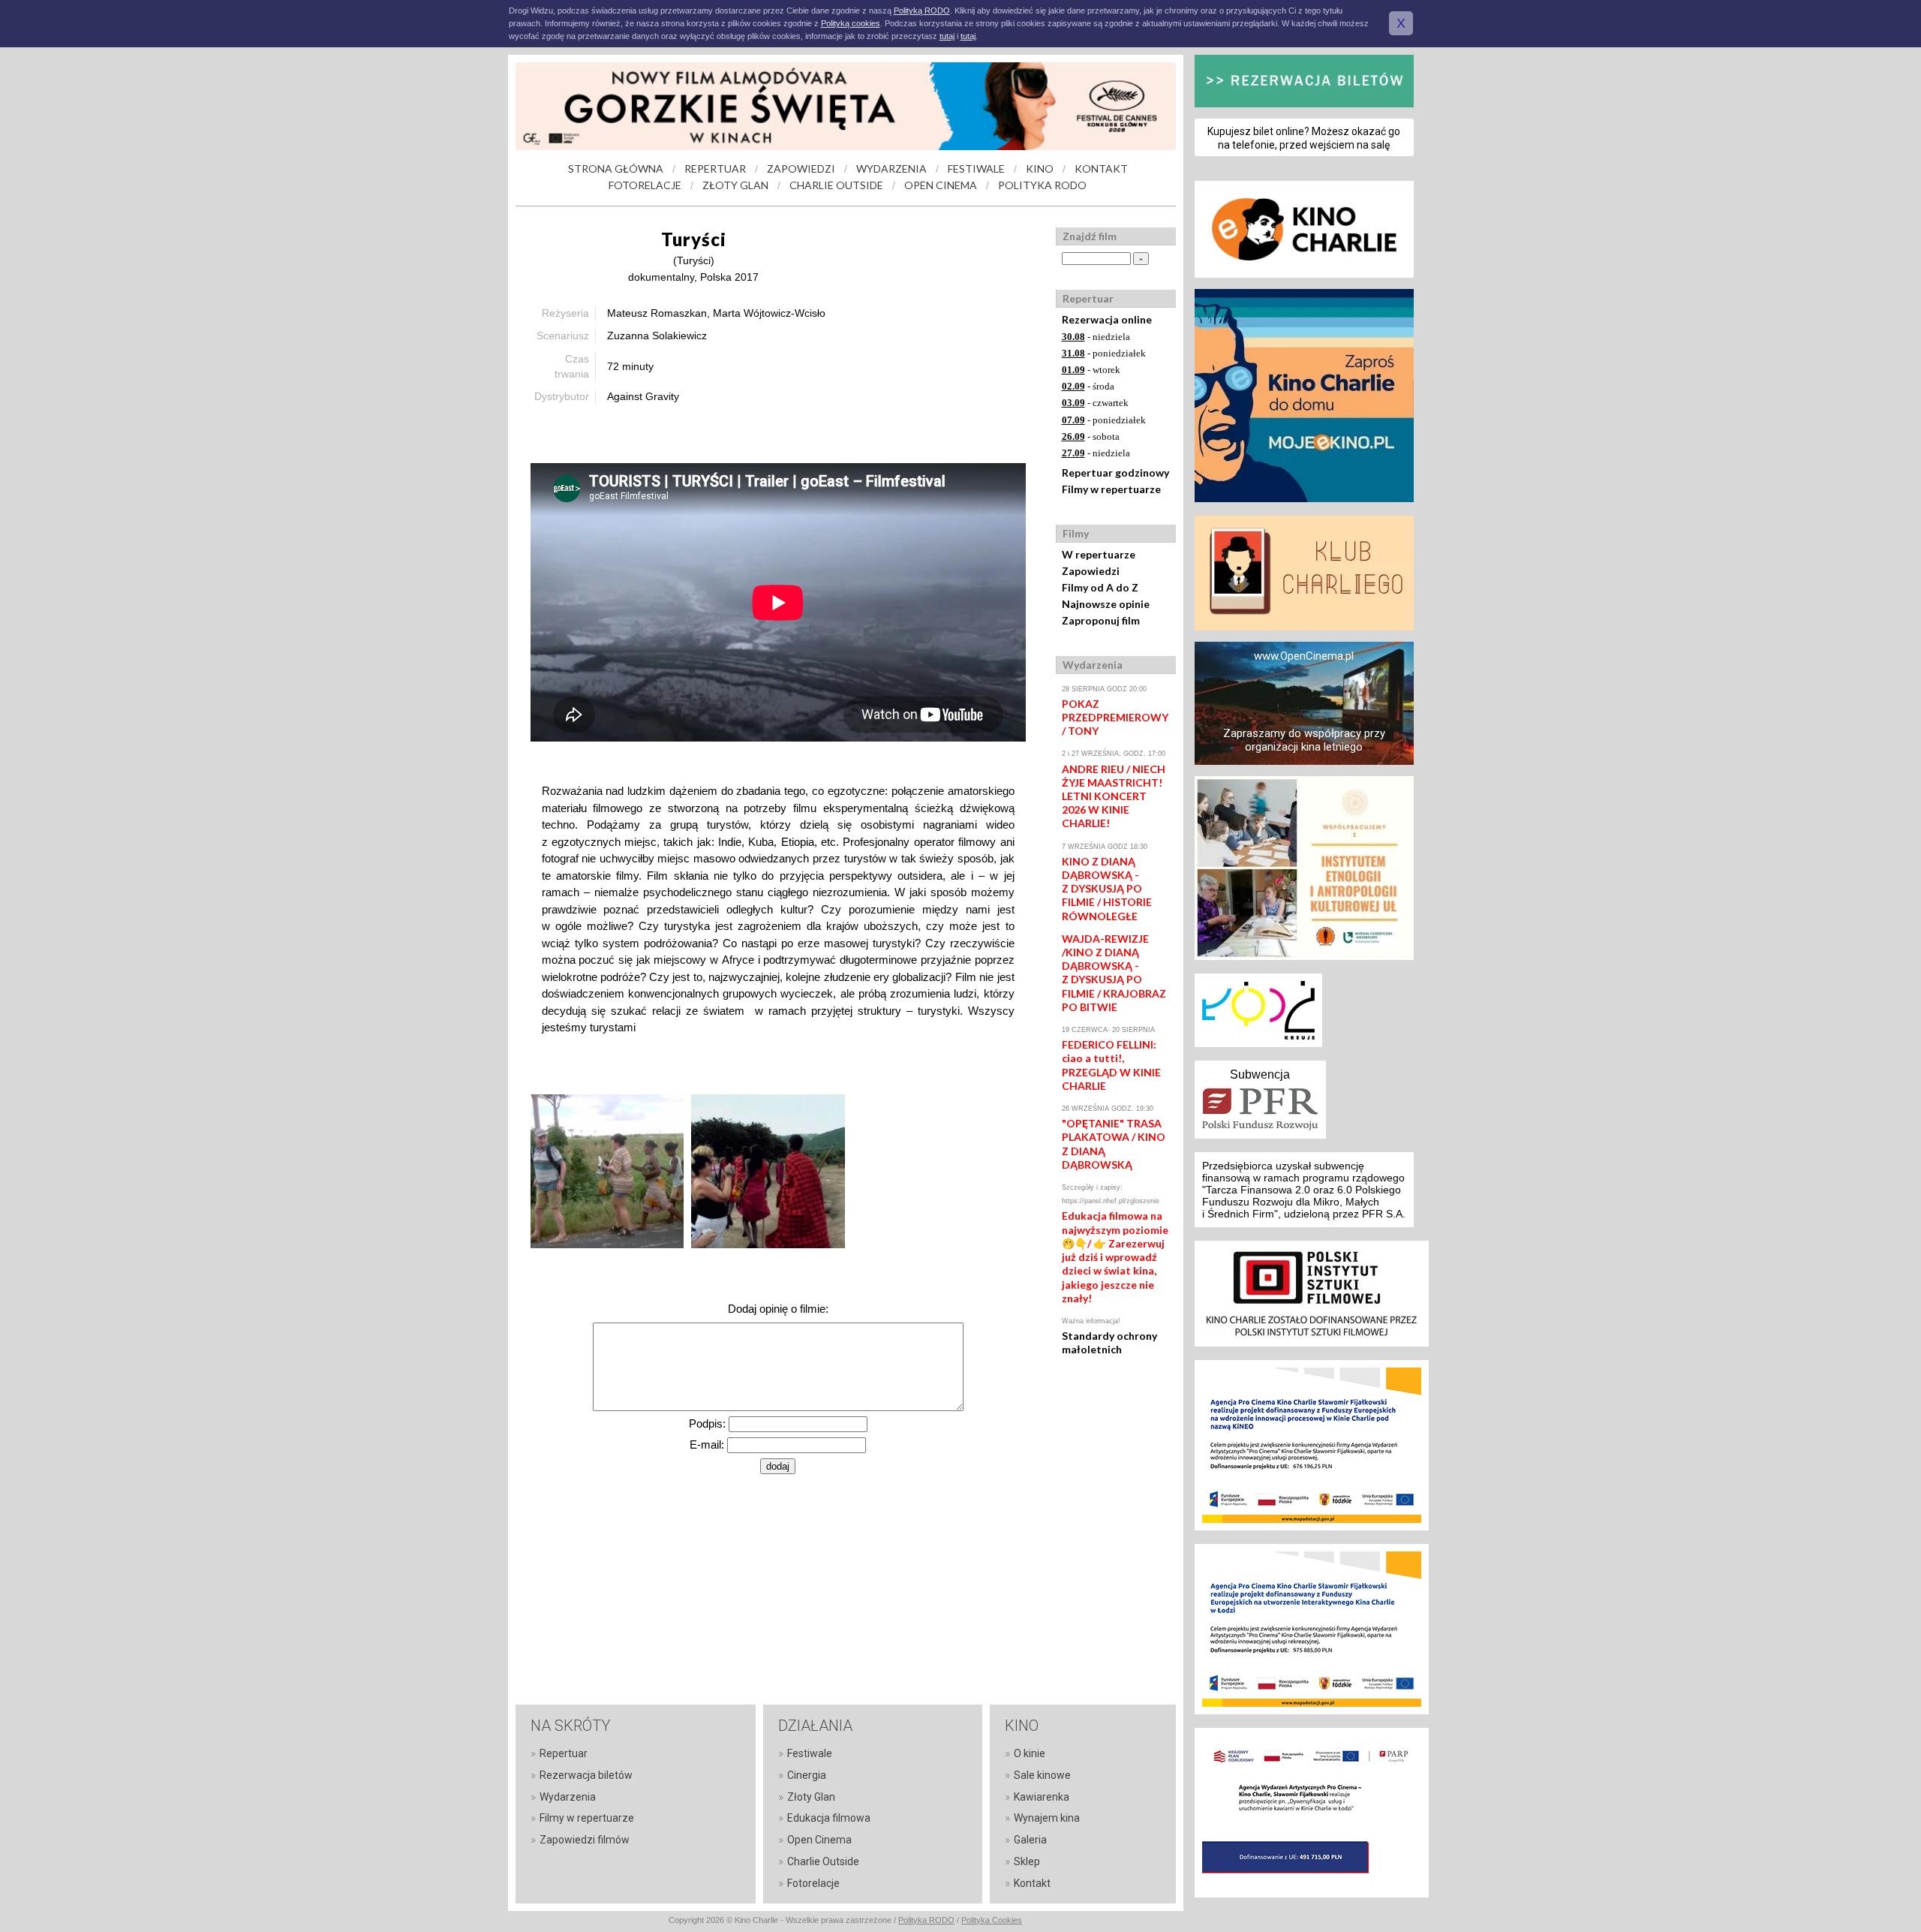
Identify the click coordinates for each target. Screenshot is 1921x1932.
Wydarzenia (568, 1797)
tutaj (947, 36)
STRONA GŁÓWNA (616, 169)
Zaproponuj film (1101, 620)
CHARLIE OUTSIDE (836, 185)
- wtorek (1091, 370)
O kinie (1030, 1753)
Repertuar (564, 1753)
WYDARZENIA (891, 169)
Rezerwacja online (1107, 319)
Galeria (1030, 1840)
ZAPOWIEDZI (801, 169)
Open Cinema (819, 1840)
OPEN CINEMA (941, 185)
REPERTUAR (715, 169)
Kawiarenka (1042, 1797)
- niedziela (1096, 337)
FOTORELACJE (645, 185)
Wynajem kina (1047, 1818)
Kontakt (1032, 1883)
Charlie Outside (823, 1861)
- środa (1088, 386)
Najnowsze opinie (1106, 604)
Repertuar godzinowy (1115, 472)
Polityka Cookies (992, 1920)
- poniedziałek (1104, 353)
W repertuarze (1099, 554)
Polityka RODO (926, 1920)
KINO (1040, 169)
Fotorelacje (813, 1883)
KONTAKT (1101, 169)
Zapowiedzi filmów (585, 1840)
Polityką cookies (851, 23)
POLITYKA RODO (1042, 185)
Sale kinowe (1042, 1775)
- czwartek (1095, 403)
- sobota (1091, 436)
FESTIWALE (976, 169)
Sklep (1027, 1861)
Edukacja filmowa (829, 1818)
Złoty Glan (811, 1797)
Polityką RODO (922, 11)
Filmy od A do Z (1100, 587)
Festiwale (810, 1753)
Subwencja (1260, 1074)
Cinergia (807, 1775)
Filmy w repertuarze (1111, 489)
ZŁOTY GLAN (735, 185)
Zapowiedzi (1091, 571)
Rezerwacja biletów (586, 1775)
